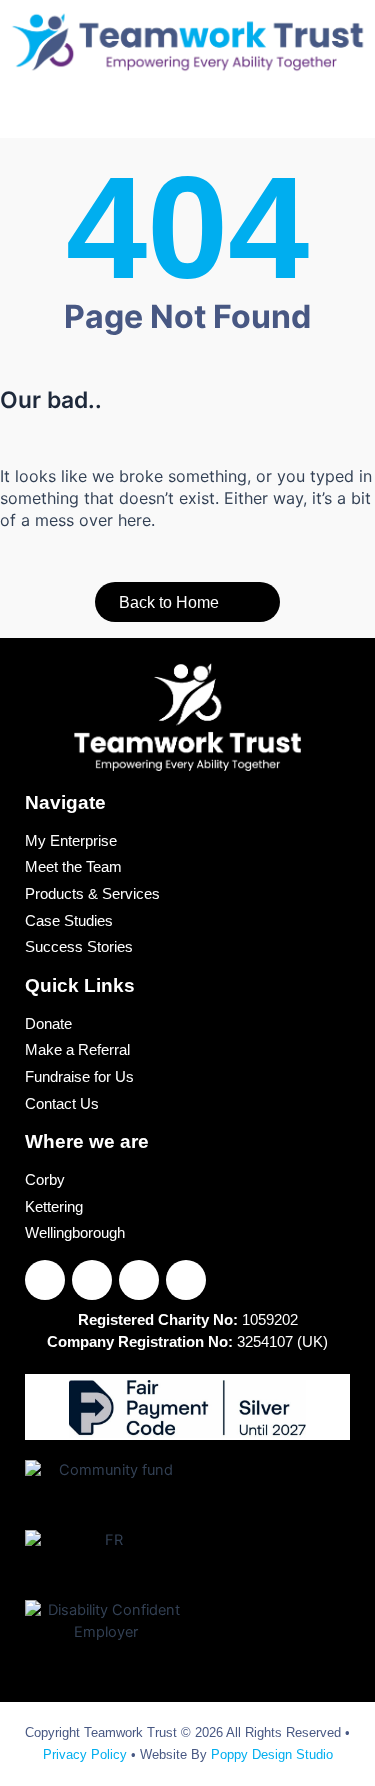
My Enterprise (71, 842)
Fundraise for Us (79, 1078)
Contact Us (62, 1105)
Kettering (54, 1208)
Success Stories (79, 948)
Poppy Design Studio (272, 1754)
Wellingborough (75, 1234)
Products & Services (92, 895)
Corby (45, 1181)
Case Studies (69, 922)
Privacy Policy (85, 1754)
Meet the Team (73, 868)
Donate (48, 1025)
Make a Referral (77, 1051)
